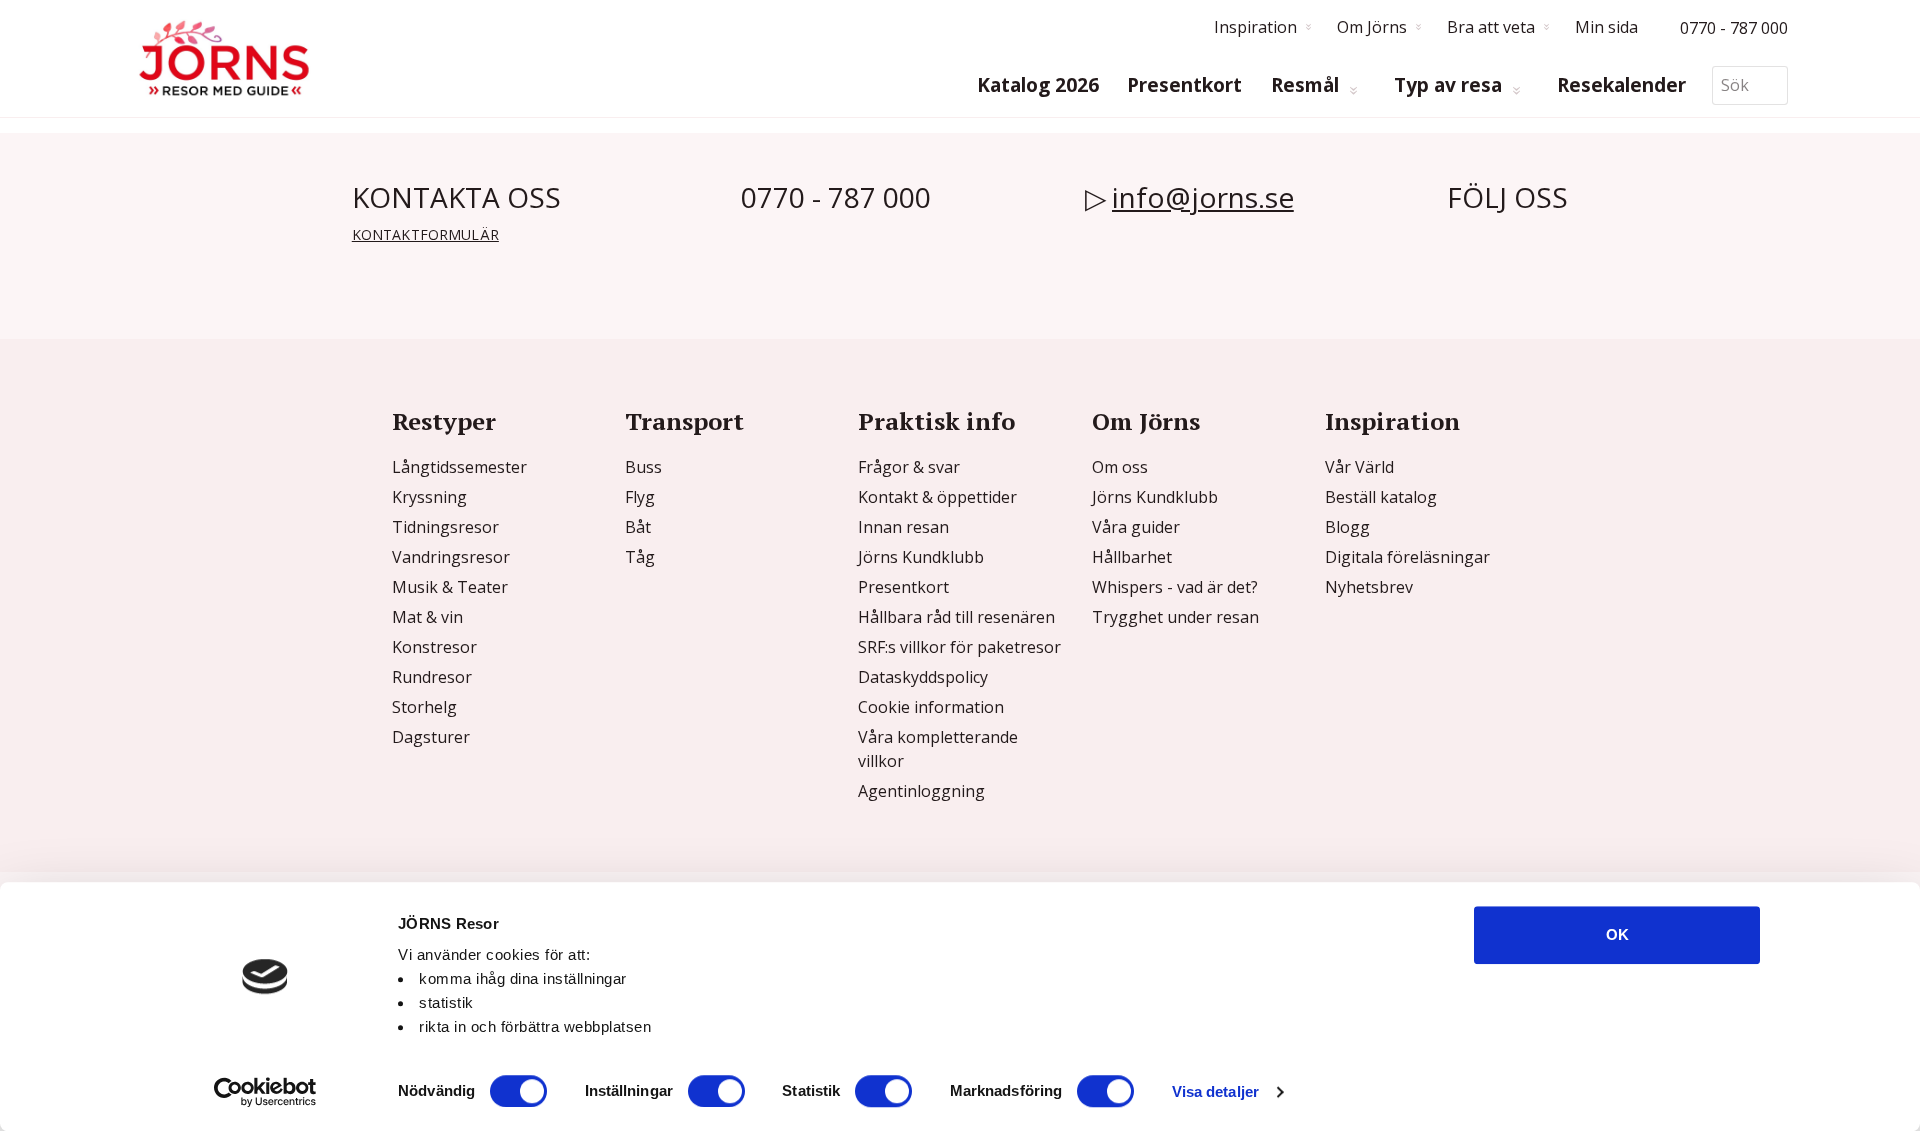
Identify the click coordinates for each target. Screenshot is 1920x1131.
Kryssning (429, 497)
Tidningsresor (445, 527)
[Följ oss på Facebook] (1462, 241)
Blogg (1347, 527)
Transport (684, 421)
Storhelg (424, 707)
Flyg (640, 497)
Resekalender (1621, 85)
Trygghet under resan (1175, 617)
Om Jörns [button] (1372, 27)
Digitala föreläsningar (1407, 557)
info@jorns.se (1203, 197)
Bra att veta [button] (1491, 27)
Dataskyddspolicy (923, 677)
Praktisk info (936, 421)
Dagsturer (431, 737)
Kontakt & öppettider (937, 497)
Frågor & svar (909, 467)
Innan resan (903, 527)
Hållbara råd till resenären (956, 617)
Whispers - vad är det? (1175, 587)
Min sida (1606, 27)
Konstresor (434, 647)
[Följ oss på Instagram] (1494, 241)
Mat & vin (427, 617)
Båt (638, 527)
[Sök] (1773, 85)
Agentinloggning (921, 791)
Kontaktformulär (425, 234)
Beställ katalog (1381, 497)
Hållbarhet (1132, 557)
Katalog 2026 (1038, 85)
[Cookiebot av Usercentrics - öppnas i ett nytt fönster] (265, 1092)
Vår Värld (1359, 467)
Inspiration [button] (1255, 27)
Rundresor (432, 677)
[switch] (716, 1091)
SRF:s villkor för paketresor (959, 647)
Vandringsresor (451, 557)
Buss (643, 467)
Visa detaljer (1215, 1091)
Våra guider (1136, 527)
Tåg (640, 557)
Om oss (1120, 467)
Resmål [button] (1307, 85)
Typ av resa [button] (1450, 85)
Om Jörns (1146, 421)
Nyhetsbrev (1369, 587)
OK (1617, 934)
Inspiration (1392, 421)
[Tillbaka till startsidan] (224, 59)
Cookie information (931, 707)
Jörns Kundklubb (921, 557)
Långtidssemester (459, 467)
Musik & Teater (450, 587)
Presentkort (1184, 85)
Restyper (444, 421)
